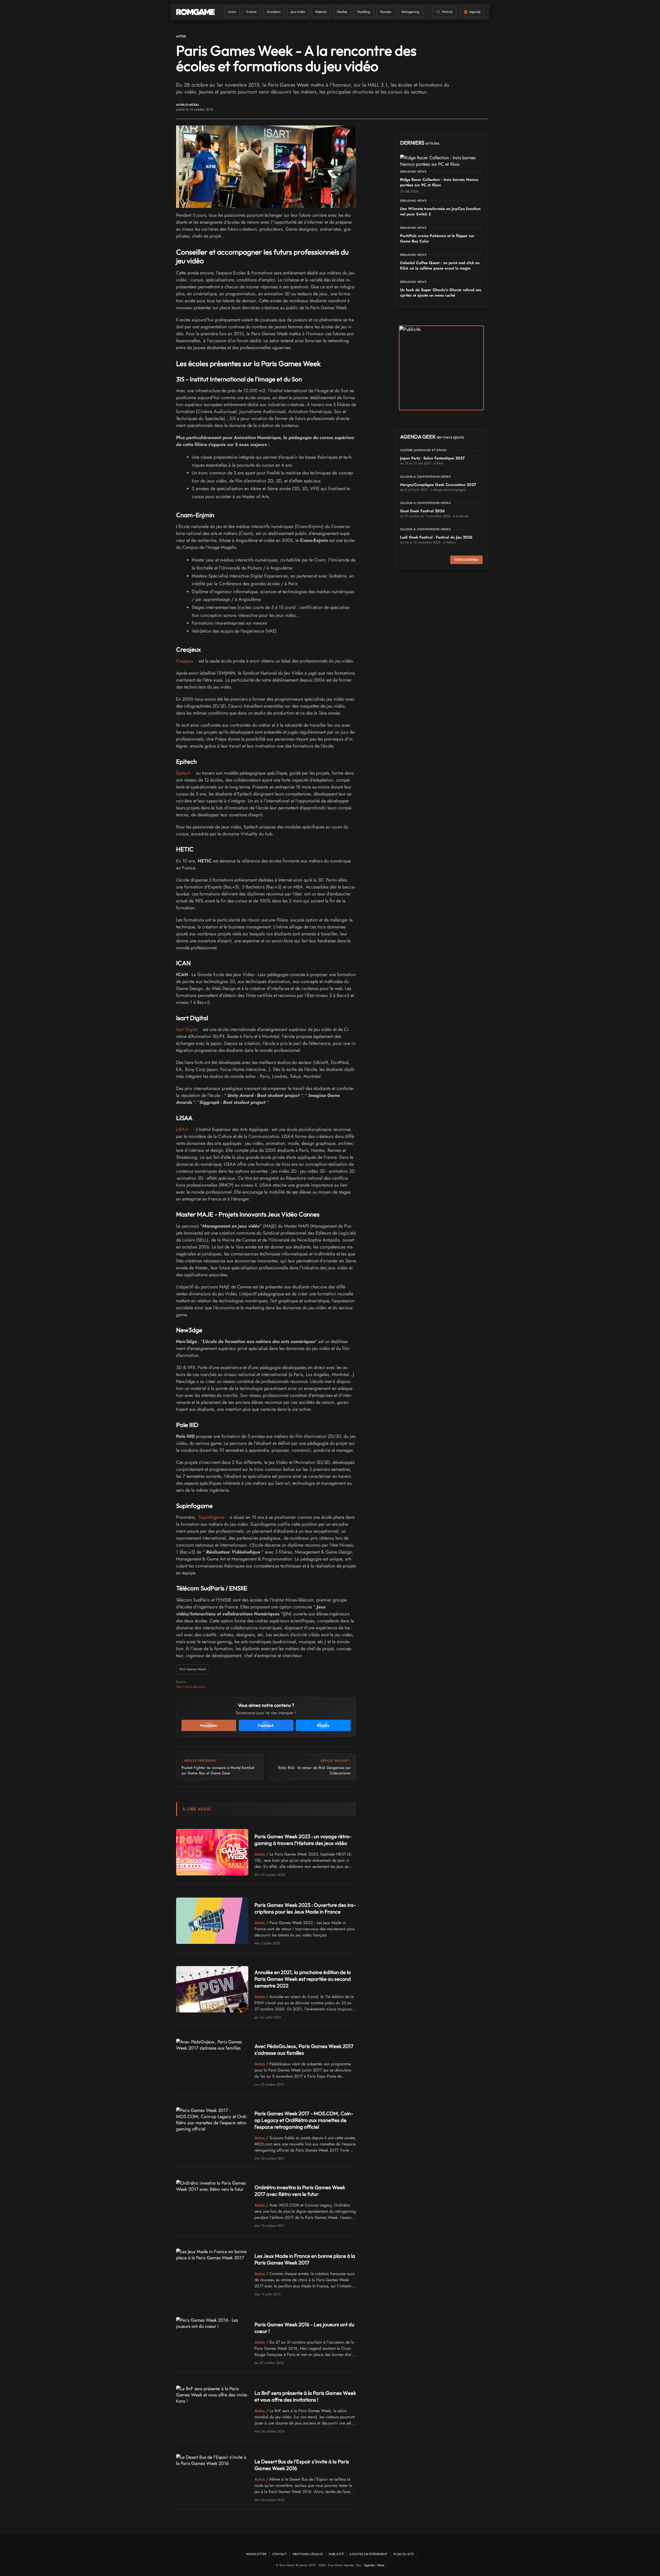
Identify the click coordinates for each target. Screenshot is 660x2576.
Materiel (321, 12)
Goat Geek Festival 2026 (422, 511)
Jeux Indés (298, 12)
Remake (386, 12)
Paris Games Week (193, 1669)
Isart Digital (187, 1029)
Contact (280, 2554)
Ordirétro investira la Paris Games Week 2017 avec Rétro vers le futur (300, 2191)
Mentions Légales (308, 2554)
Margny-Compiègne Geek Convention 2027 (438, 485)
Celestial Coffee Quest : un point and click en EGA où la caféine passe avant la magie (440, 266)
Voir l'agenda (466, 560)
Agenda (369, 2565)
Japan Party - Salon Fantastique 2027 (432, 458)
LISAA (182, 1129)
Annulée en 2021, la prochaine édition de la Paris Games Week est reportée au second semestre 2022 (303, 1979)
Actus (232, 12)
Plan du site (404, 2554)
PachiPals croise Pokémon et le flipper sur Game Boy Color (437, 238)
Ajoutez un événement (369, 2554)
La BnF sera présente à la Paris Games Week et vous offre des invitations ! (305, 2396)
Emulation (274, 12)
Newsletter (256, 2554)
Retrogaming (410, 12)
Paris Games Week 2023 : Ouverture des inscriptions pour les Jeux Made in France (305, 1908)
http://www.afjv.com (191, 1687)
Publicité (336, 2554)
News (381, 2565)
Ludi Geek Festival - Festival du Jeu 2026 (436, 537)
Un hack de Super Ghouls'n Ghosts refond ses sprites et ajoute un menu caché (441, 293)
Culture (251, 12)
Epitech (183, 773)
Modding (364, 12)
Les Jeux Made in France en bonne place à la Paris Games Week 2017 (305, 2259)
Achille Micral (188, 105)
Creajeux (185, 661)
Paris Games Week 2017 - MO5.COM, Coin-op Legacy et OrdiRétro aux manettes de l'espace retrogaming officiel (304, 2120)
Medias (342, 12)
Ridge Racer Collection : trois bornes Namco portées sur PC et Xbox (439, 182)
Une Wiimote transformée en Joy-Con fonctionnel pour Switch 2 (440, 211)
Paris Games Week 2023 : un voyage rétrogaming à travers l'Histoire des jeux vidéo (303, 1840)
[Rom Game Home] (195, 12)
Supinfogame (211, 1517)
